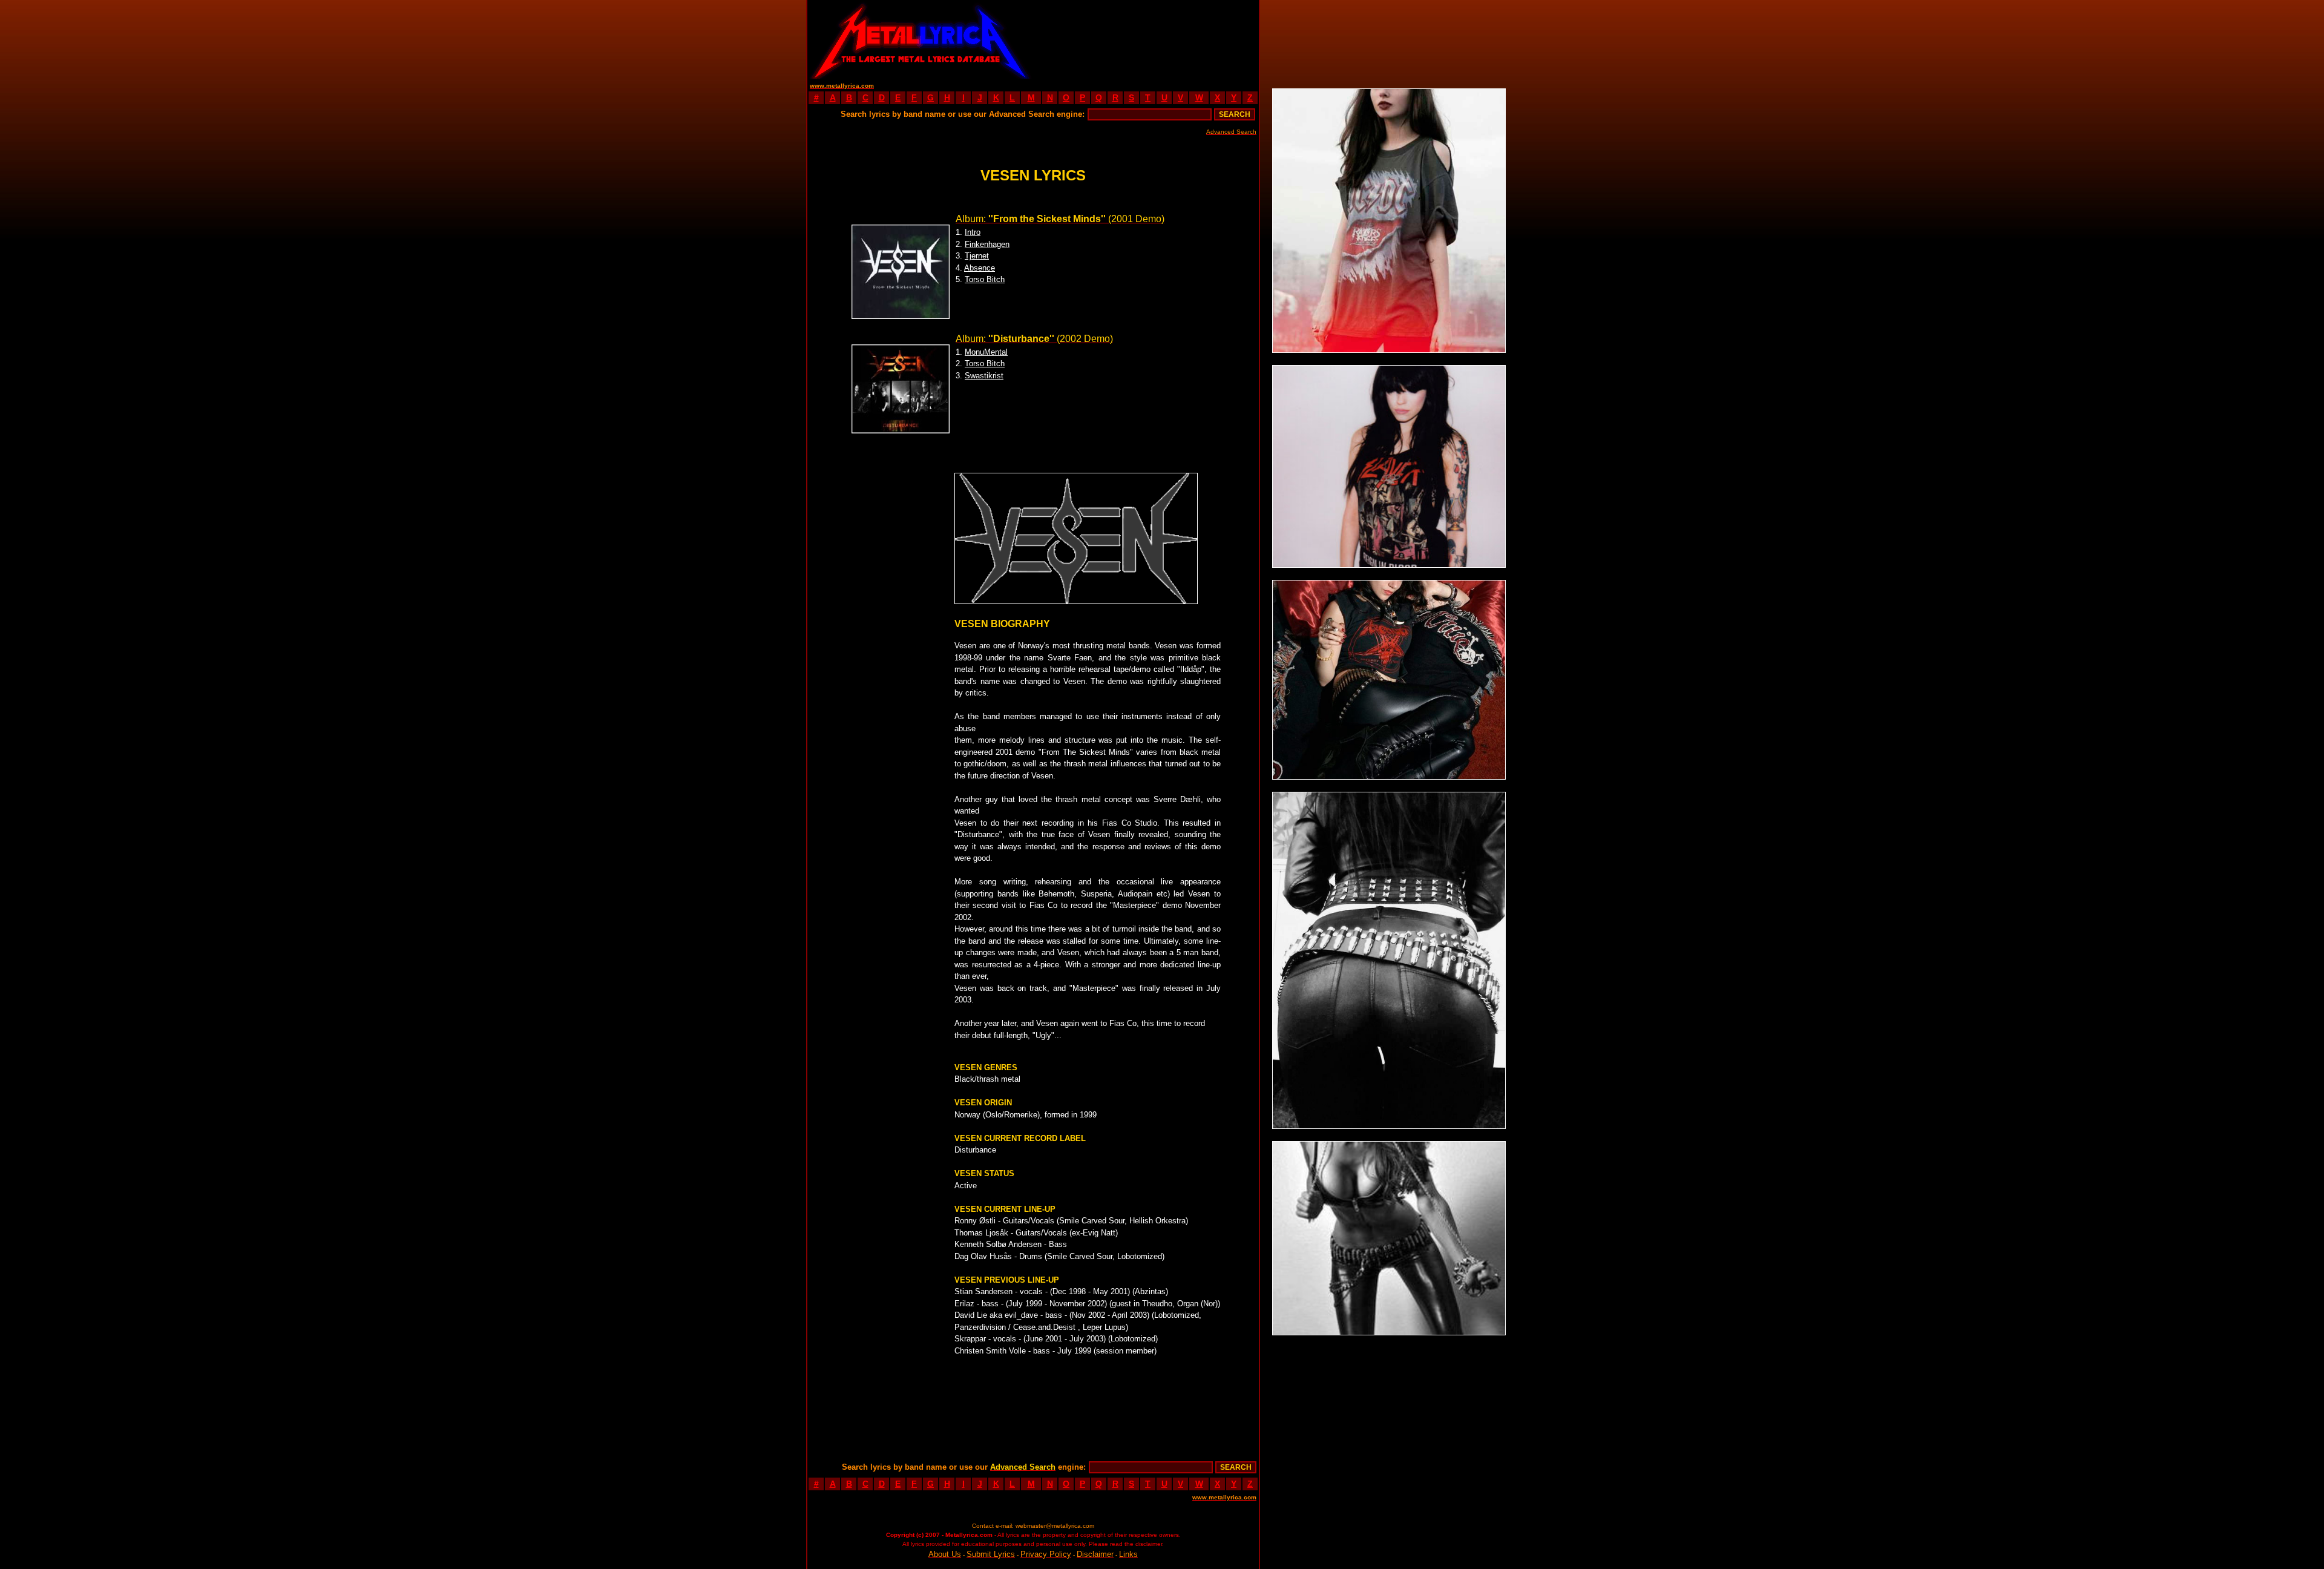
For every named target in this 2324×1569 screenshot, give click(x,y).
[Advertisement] (1146, 39)
